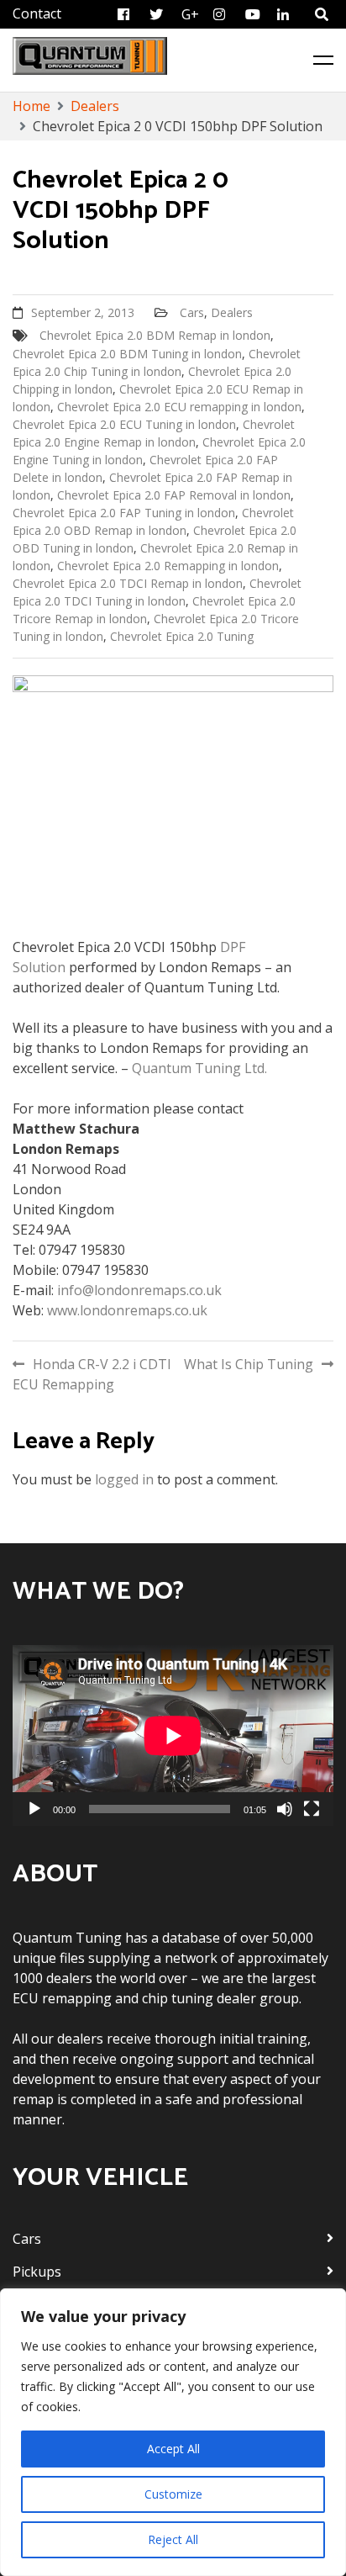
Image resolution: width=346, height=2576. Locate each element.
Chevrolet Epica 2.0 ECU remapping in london (179, 407)
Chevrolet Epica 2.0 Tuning (182, 636)
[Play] (34, 1809)
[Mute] (285, 1809)
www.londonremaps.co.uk (127, 1310)
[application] (173, 1735)
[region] (173, 2432)
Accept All (173, 2449)
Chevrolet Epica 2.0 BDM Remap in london (155, 335)
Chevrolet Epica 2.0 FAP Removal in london (174, 495)
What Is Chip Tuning (249, 1364)
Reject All (173, 2539)
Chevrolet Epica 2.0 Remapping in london (168, 566)
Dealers (232, 312)
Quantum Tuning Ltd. (199, 1068)
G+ (190, 14)
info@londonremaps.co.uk (139, 1290)
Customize (173, 2494)
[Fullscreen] (312, 1809)
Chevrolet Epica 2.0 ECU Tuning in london (124, 424)
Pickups (37, 2272)
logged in (124, 1479)
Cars (192, 312)
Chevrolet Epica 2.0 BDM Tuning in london (127, 354)
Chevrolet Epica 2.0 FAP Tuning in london (124, 513)
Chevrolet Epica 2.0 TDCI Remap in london (128, 583)
